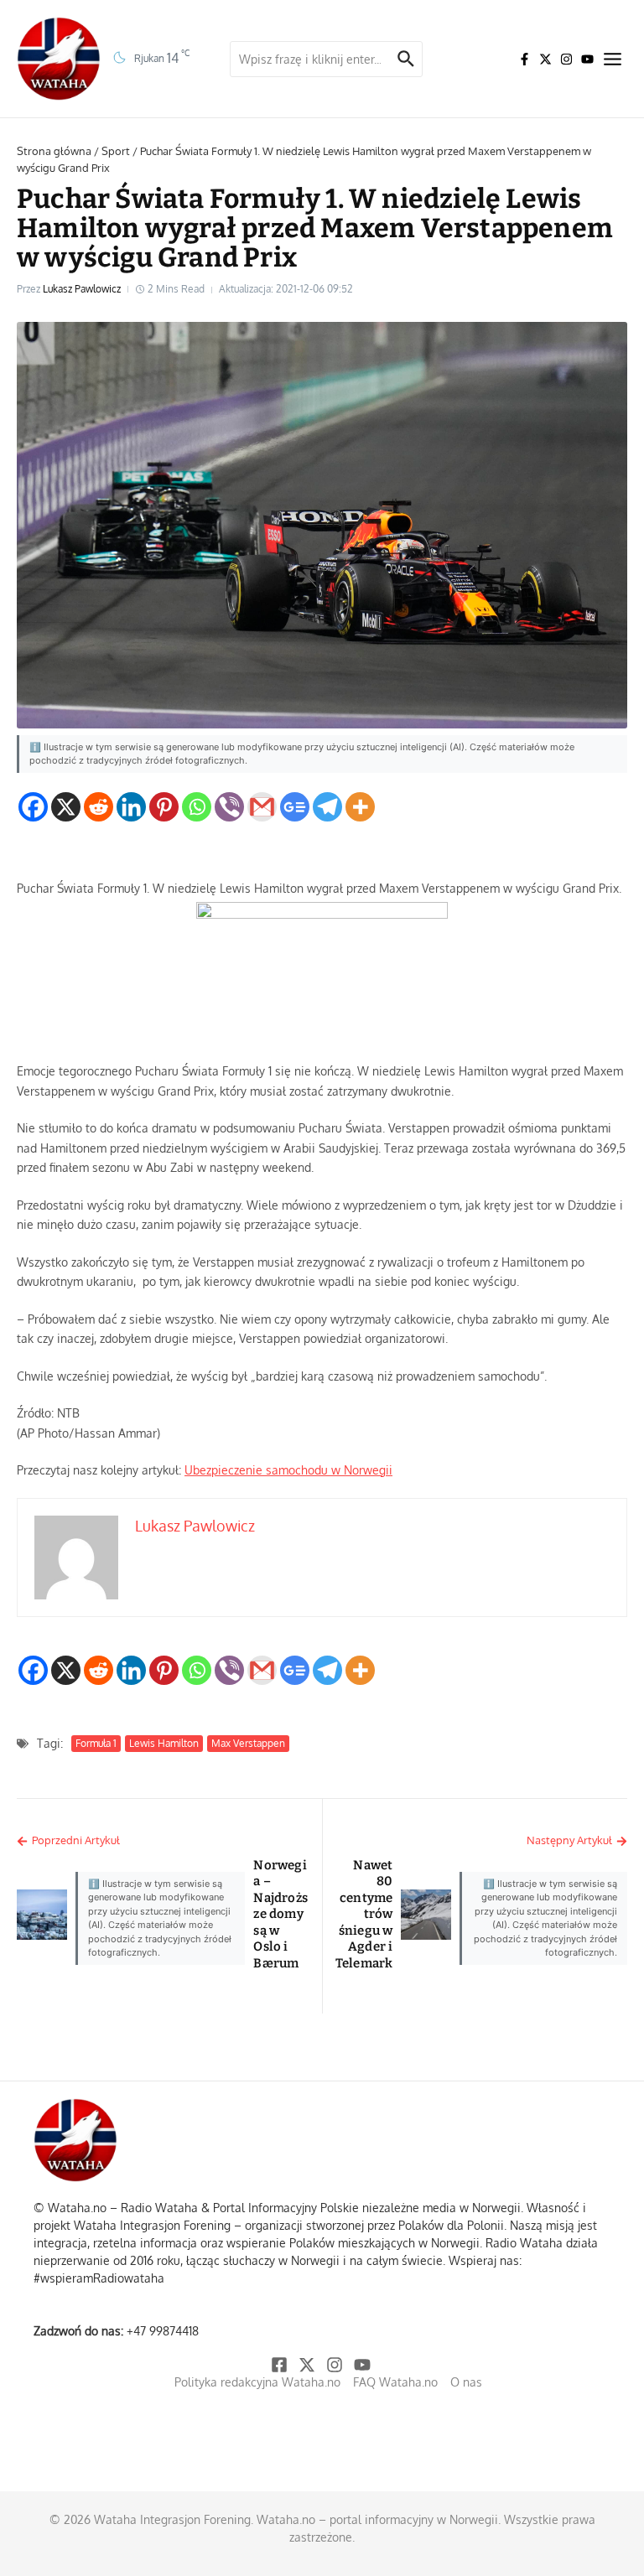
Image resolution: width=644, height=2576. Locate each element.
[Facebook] (33, 807)
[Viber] (229, 807)
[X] (66, 807)
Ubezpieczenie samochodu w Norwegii (288, 1470)
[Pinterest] (164, 807)
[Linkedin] (131, 807)
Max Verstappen (248, 1743)
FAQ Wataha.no (395, 2382)
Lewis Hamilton (164, 1743)
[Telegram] (327, 807)
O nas (466, 2382)
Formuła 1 (96, 1743)
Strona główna (54, 151)
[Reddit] (99, 807)
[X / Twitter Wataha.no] (545, 59)
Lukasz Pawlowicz (82, 289)
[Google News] (295, 807)
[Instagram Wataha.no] (566, 59)
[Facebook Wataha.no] (525, 59)
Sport (116, 151)
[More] (360, 807)
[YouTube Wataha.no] (587, 59)
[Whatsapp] (197, 807)
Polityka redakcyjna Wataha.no (257, 2382)
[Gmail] (262, 807)
